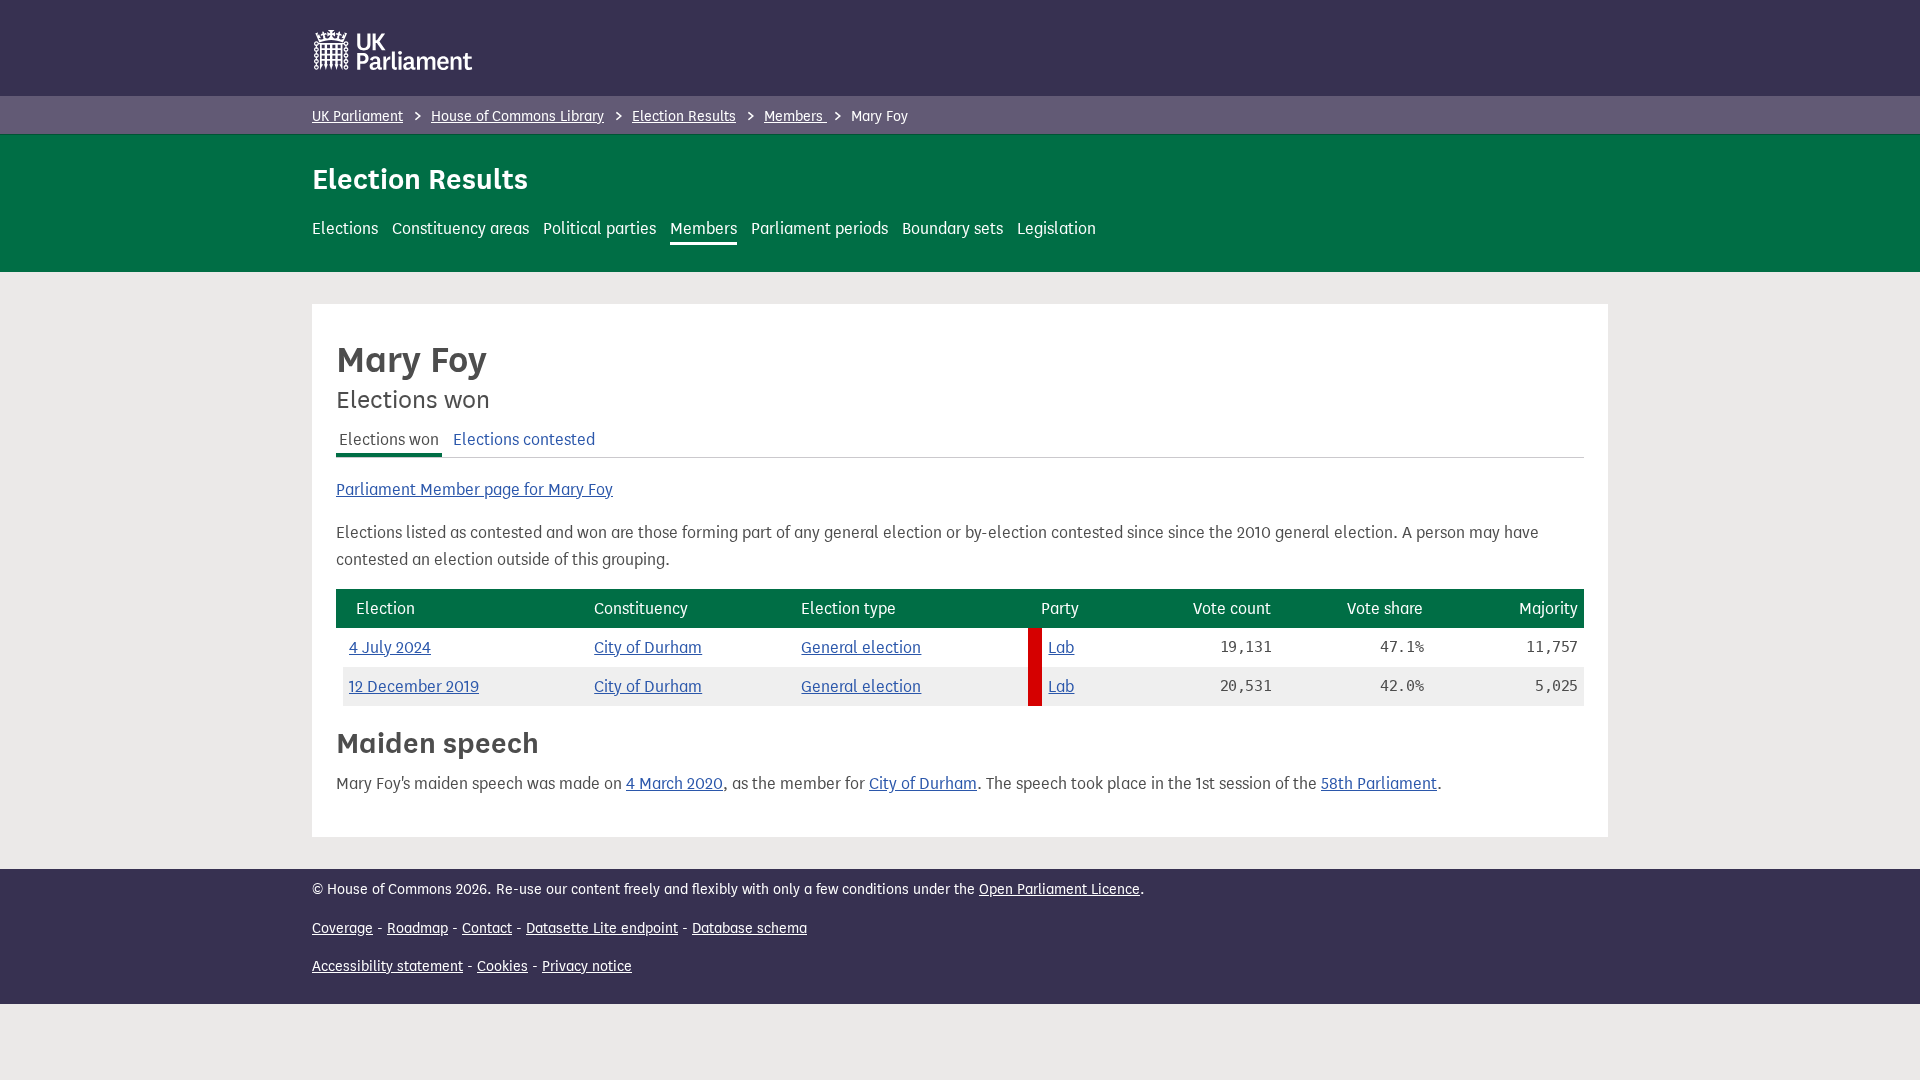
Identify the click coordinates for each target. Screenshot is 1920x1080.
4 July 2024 (390, 647)
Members (795, 116)
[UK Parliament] (393, 50)
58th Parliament (1379, 783)
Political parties (599, 228)
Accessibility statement (387, 966)
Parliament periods (819, 228)
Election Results (684, 116)
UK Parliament (357, 116)
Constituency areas (460, 228)
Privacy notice (587, 966)
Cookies (502, 966)
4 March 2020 (674, 783)
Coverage (342, 928)
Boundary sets (952, 228)
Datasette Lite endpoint (602, 928)
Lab (1061, 647)
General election (861, 647)
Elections (345, 228)
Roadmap (417, 928)
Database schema (749, 928)
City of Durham (648, 647)
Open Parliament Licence (1059, 889)
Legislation (1056, 228)
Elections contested (524, 439)
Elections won (389, 439)
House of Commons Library (517, 116)
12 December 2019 (414, 686)
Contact (487, 928)
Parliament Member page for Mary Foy (474, 489)
